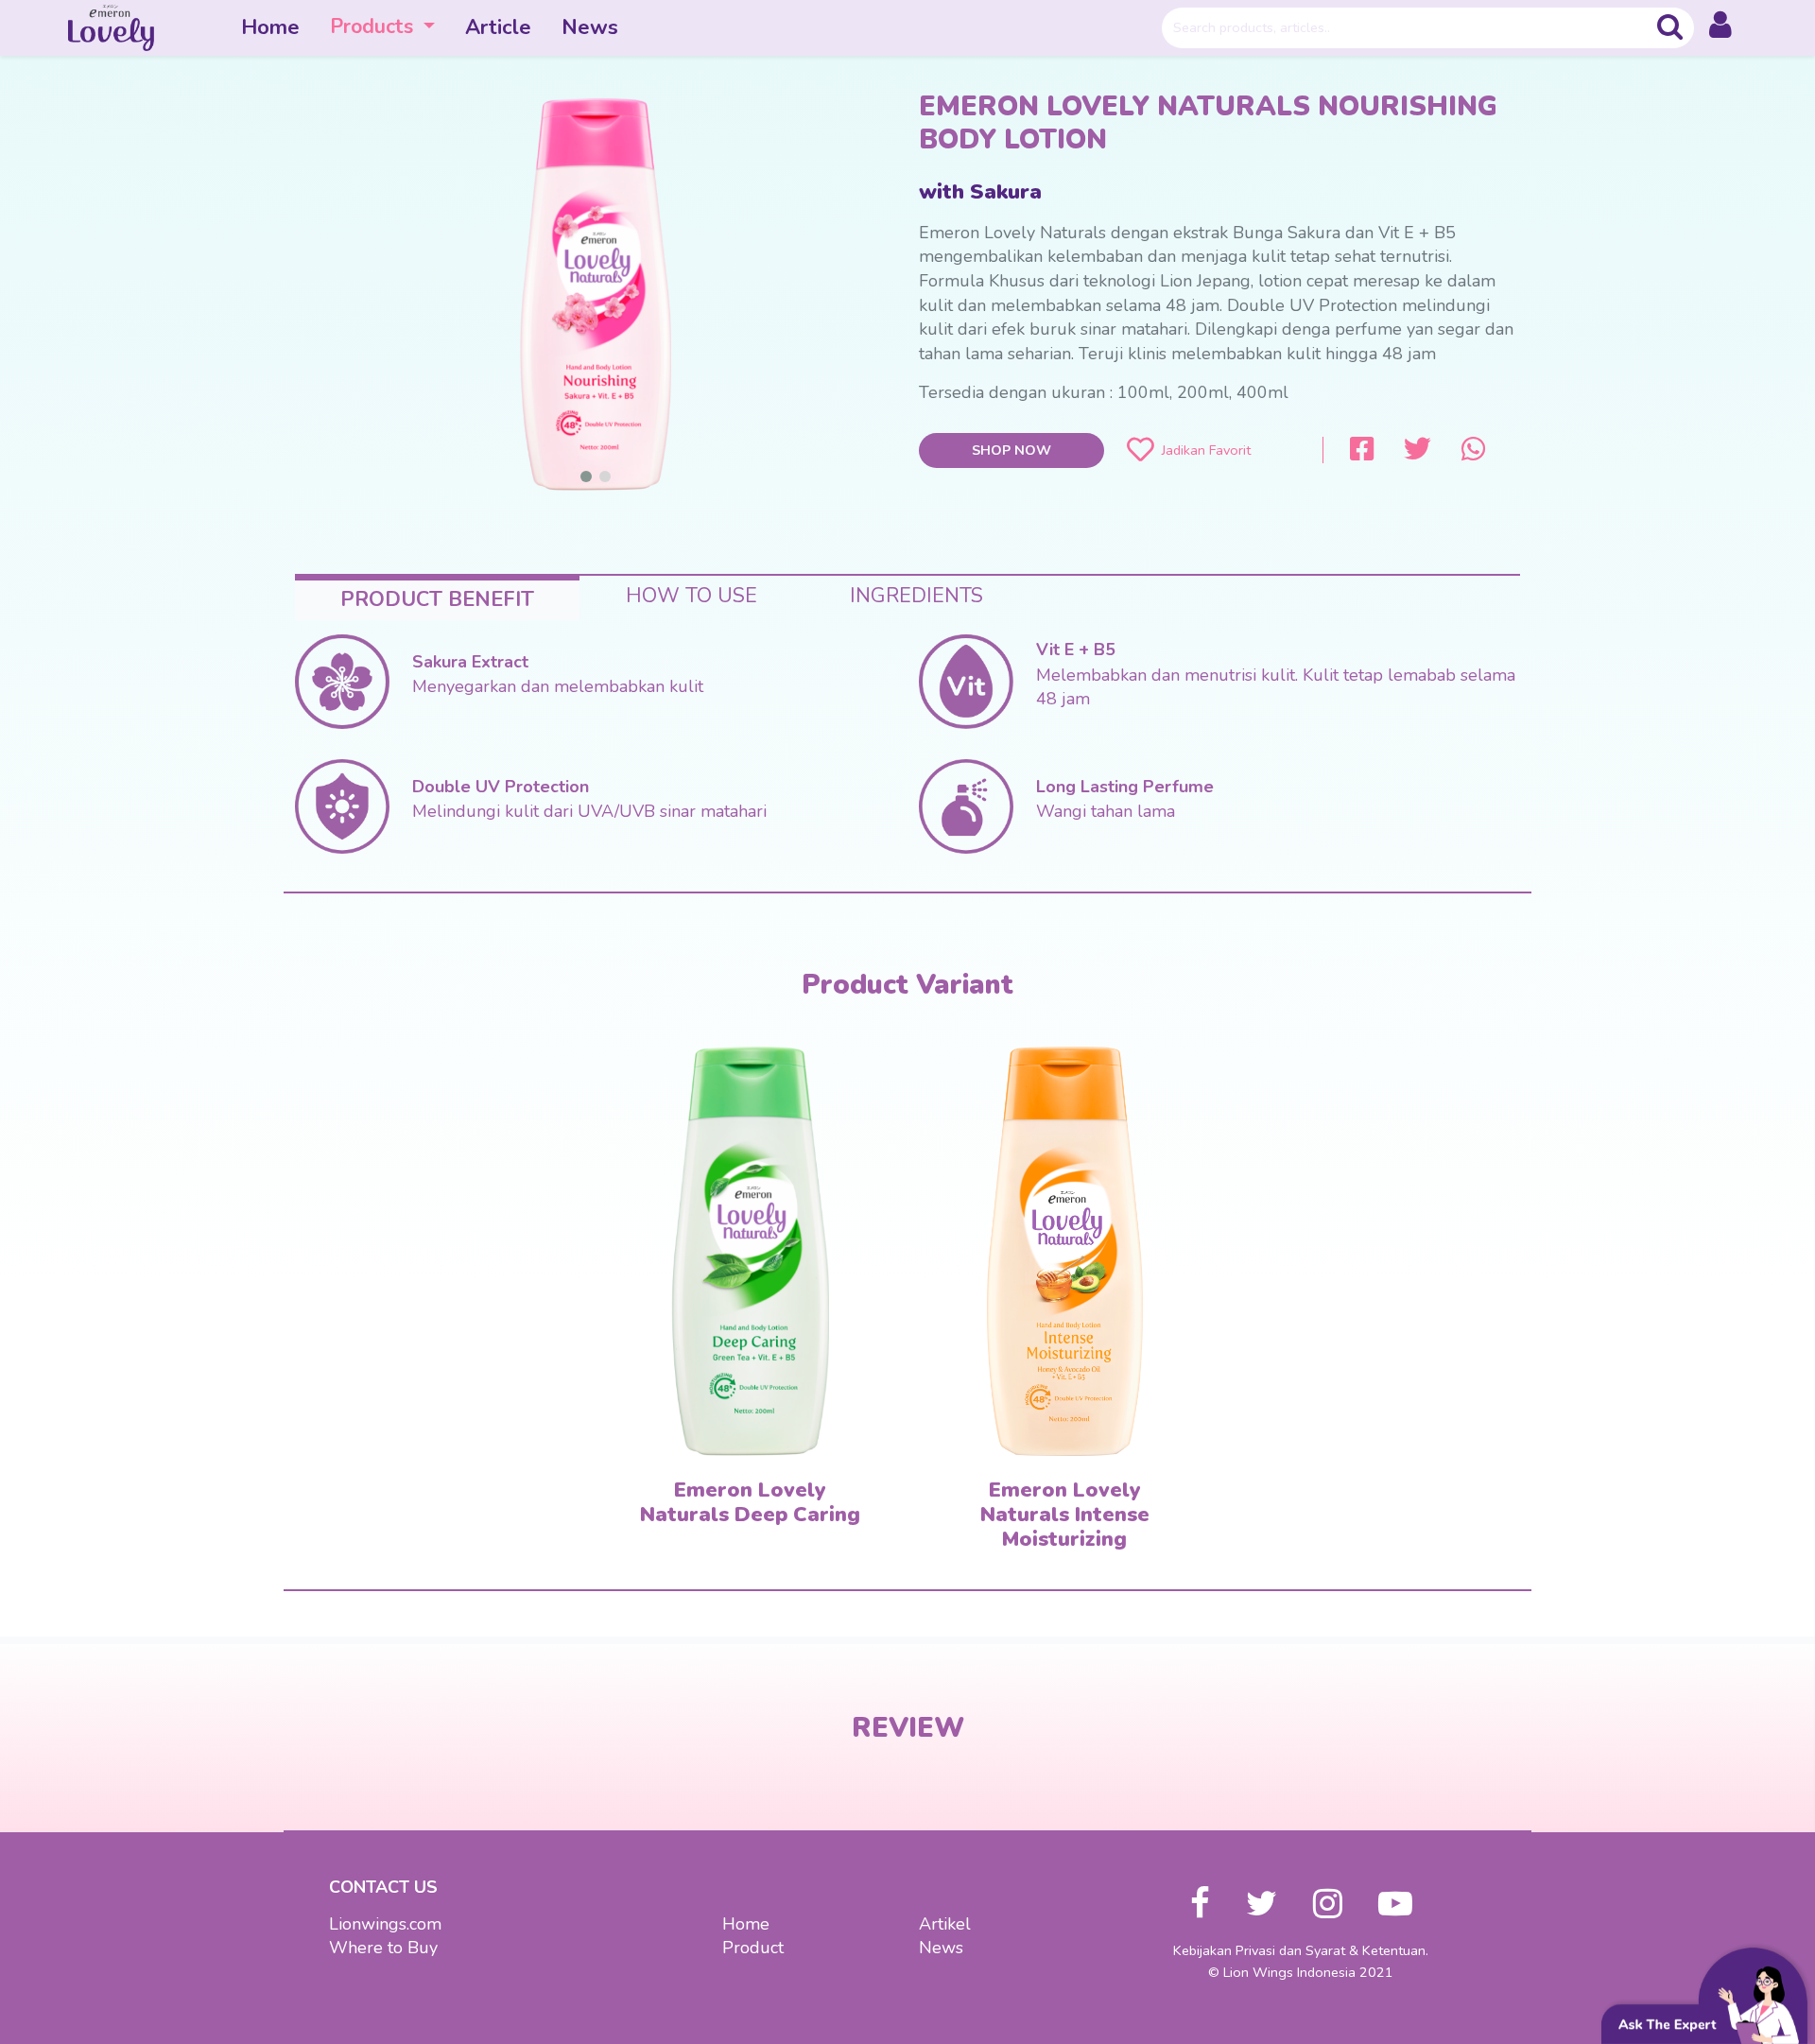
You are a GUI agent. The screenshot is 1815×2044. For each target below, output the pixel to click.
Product (753, 1948)
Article (498, 27)
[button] (1720, 28)
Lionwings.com (385, 1924)
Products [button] (374, 26)
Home (270, 27)
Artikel (945, 1924)
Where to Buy (383, 1948)
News (590, 27)
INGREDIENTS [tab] (916, 596)
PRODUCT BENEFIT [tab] (437, 599)
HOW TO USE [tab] (691, 596)
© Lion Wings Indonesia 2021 (1301, 1972)
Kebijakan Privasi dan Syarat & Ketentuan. (1301, 1950)
